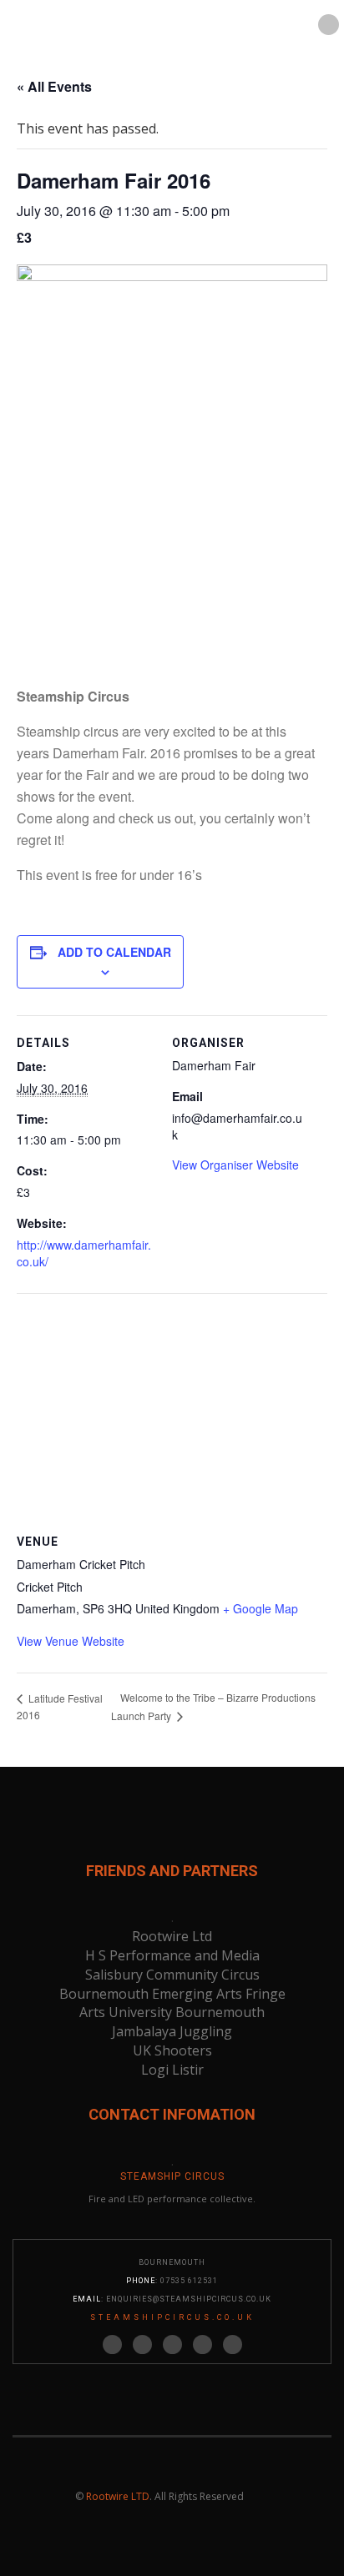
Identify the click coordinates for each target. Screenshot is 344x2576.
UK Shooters (172, 2050)
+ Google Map (261, 1608)
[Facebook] (142, 2345)
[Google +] (202, 2345)
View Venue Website (71, 1641)
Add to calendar (114, 952)
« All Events (54, 86)
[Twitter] (112, 2345)
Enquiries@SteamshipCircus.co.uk (189, 2299)
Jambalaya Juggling (172, 2031)
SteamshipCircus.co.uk (172, 2317)
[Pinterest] (172, 2345)
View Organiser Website (235, 1165)
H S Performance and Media (172, 1955)
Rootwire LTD (118, 2496)
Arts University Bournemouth (172, 2012)
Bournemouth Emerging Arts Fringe (172, 1994)
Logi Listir (172, 2070)
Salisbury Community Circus (172, 1975)
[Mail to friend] (233, 2345)
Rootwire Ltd (172, 1936)
